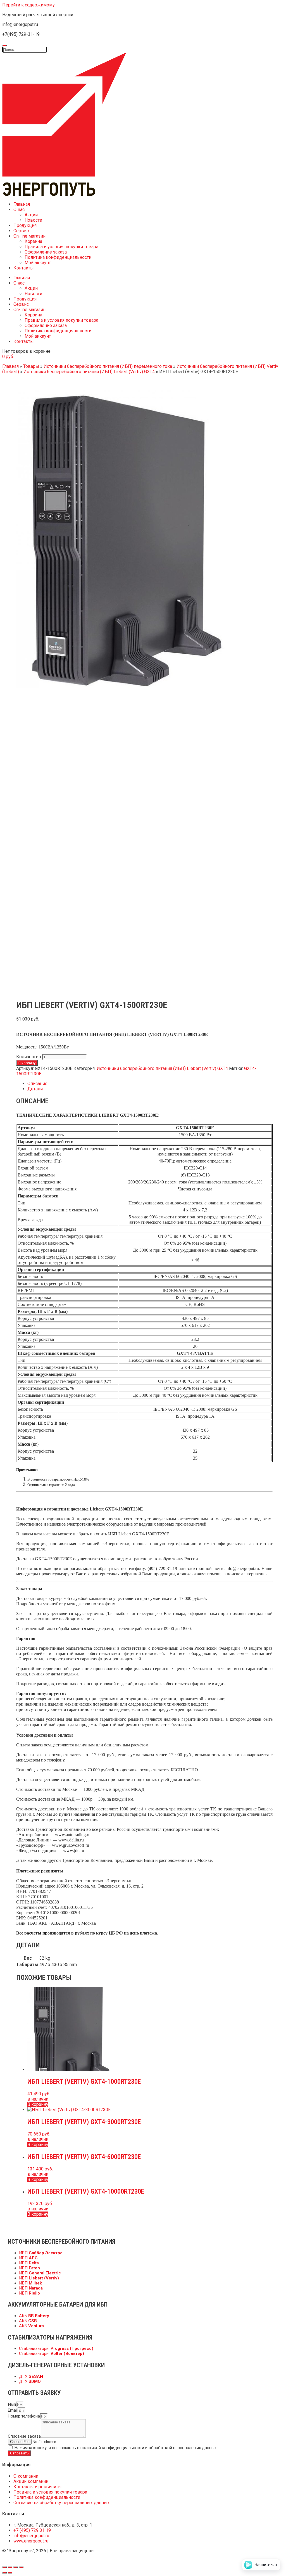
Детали (35, 1089)
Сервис (21, 231)
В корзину (27, 1063)
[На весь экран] (16, 2567)
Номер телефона (24, 2416)
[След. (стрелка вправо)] (10, 2573)
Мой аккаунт (38, 263)
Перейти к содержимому (28, 5)
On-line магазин (29, 236)
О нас (19, 209)
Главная (22, 204)
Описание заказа (24, 2436)
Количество (29, 1057)
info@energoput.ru (242, 1568)
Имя (12, 2404)
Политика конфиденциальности (58, 257)
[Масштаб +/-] (21, 2567)
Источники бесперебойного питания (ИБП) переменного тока (108, 366)
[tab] (150, 1084)
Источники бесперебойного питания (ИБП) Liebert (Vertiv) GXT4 (89, 372)
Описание (37, 1084)
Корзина (33, 241)
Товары (31, 366)
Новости (33, 220)
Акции (31, 215)
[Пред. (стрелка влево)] (4, 2573)
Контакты (24, 268)
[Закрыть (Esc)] (4, 2567)
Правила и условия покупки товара (61, 247)
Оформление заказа (46, 252)
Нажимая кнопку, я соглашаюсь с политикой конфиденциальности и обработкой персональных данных (115, 2448)
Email (13, 2410)
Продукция (25, 225)
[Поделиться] (10, 2567)
